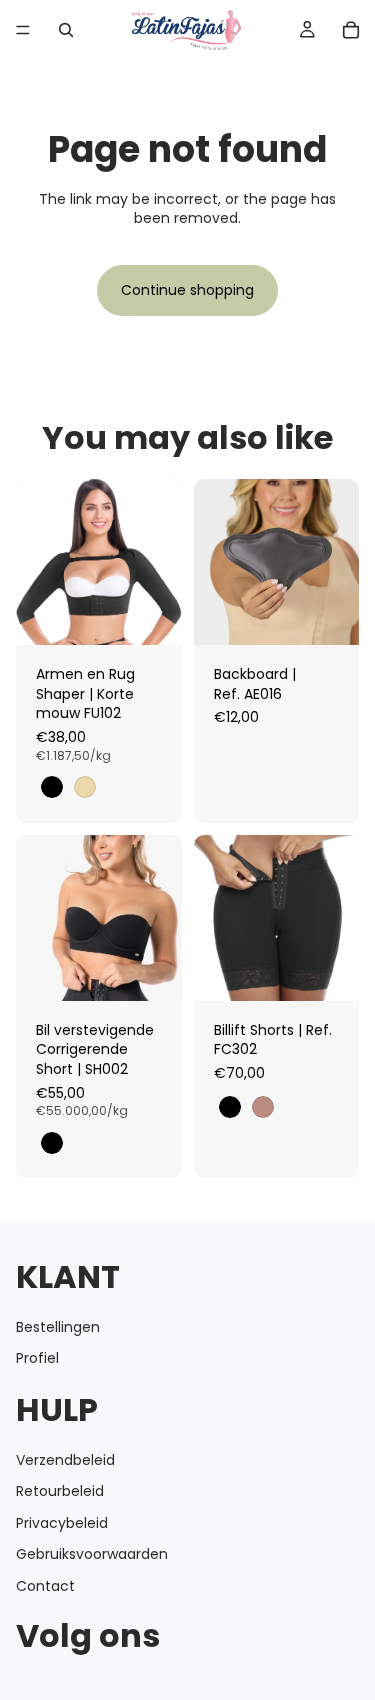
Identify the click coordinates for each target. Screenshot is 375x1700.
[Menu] (23, 30)
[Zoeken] (66, 30)
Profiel (37, 1359)
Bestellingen (58, 1327)
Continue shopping (187, 290)
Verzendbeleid (65, 1460)
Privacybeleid (62, 1523)
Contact (45, 1586)
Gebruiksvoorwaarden (92, 1555)
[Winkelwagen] (351, 30)
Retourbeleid (60, 1491)
